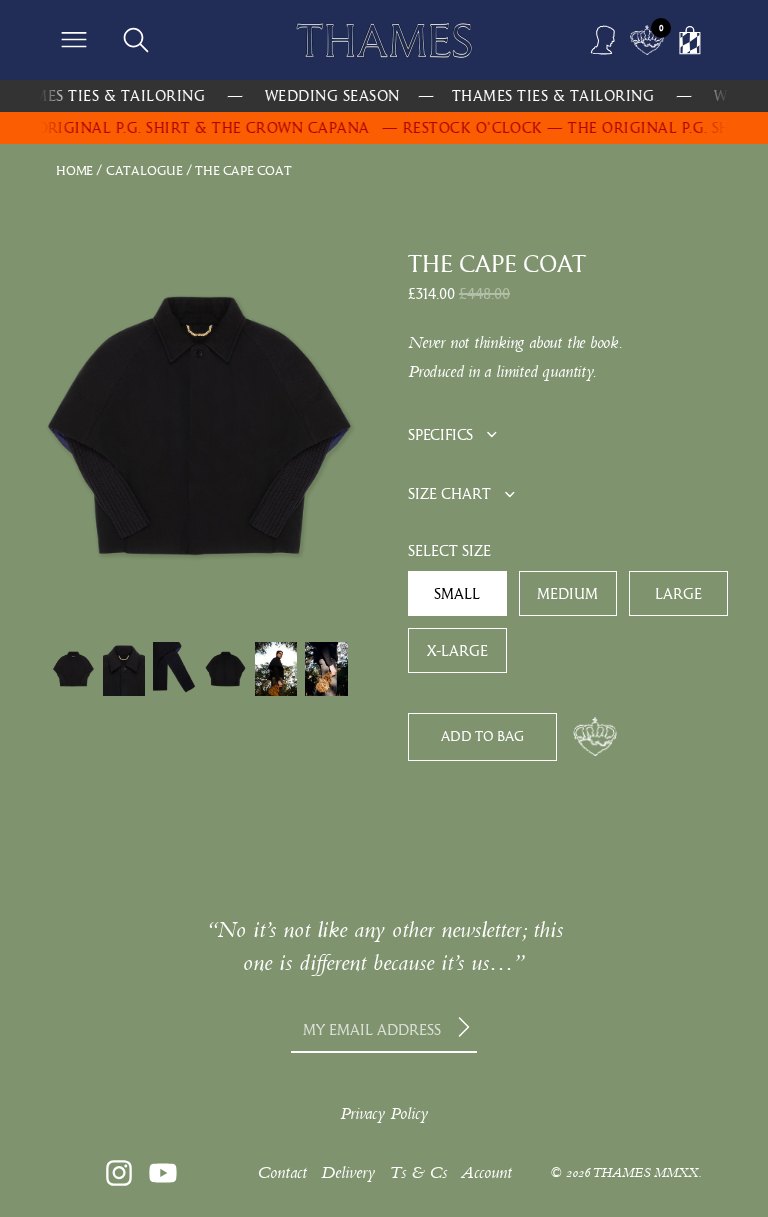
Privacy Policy (384, 1113)
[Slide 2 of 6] (124, 668)
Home (74, 170)
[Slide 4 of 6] (225, 668)
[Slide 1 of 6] (73, 668)
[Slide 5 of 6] (276, 668)
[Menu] (74, 40)
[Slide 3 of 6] (174, 668)
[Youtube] (163, 1173)
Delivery (348, 1172)
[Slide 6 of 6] (326, 668)
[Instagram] (119, 1173)
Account (486, 1172)
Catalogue (144, 170)
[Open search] (136, 40)
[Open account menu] (604, 40)
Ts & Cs (418, 1172)
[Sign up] (467, 1029)
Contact (282, 1172)
